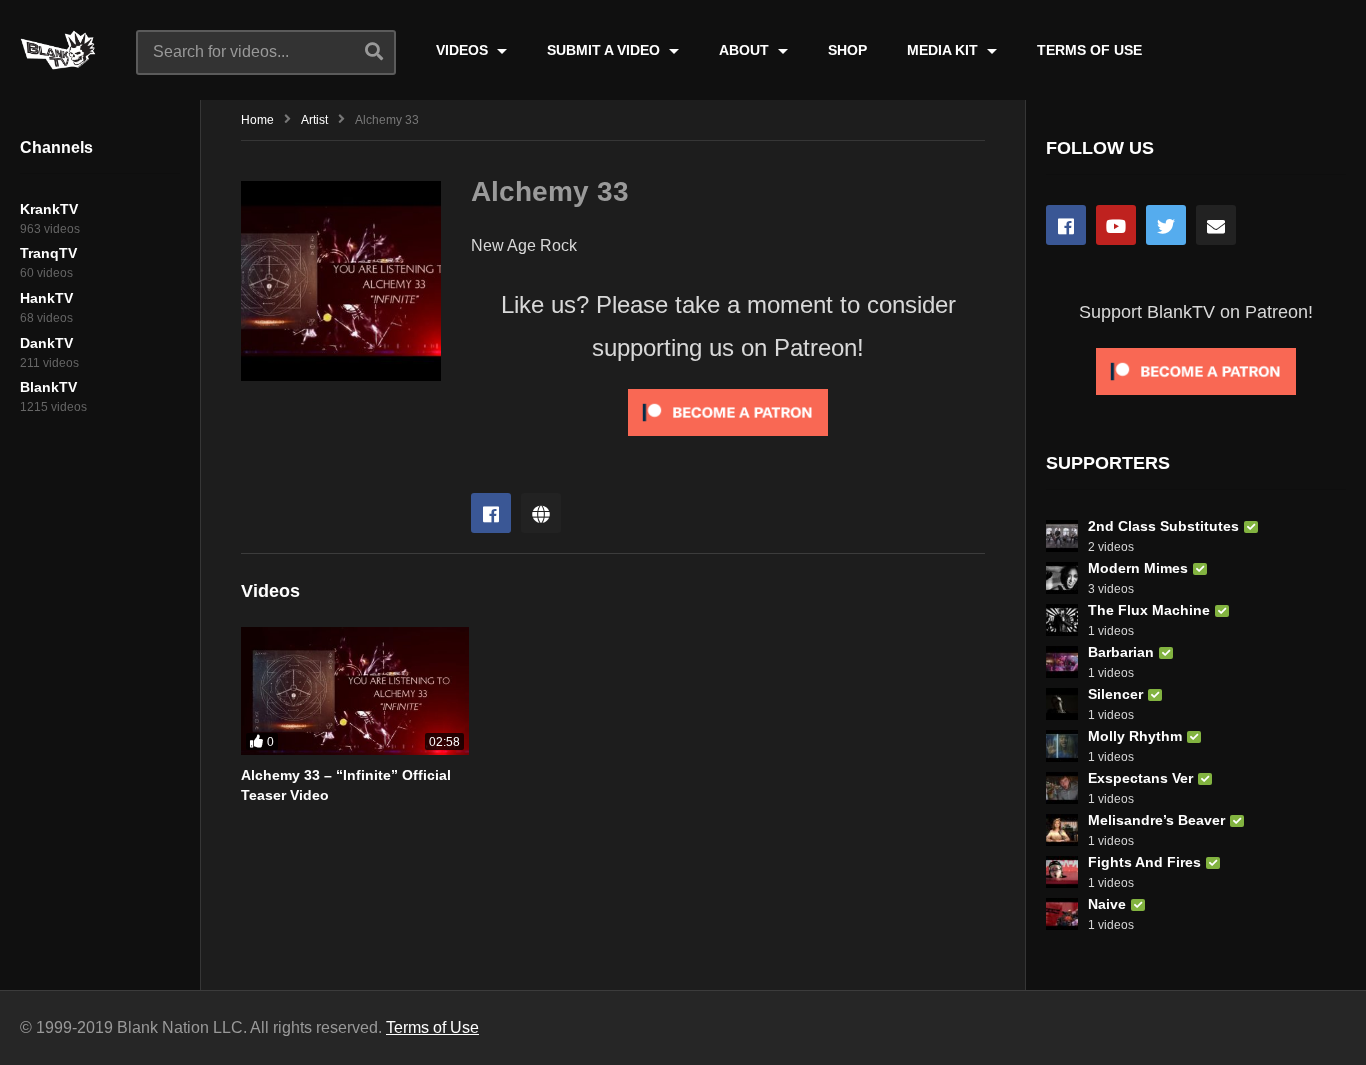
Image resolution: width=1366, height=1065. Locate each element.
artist (314, 120)
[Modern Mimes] (1062, 578)
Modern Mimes (1138, 568)
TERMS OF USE (1089, 50)
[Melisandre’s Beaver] (1062, 830)
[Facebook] (491, 513)
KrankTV (49, 209)
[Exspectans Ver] (1062, 788)
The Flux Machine (1149, 610)
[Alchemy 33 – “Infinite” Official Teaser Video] (355, 691)
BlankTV (48, 387)
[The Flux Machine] (1062, 620)
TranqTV (48, 253)
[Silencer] (1062, 704)
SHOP (847, 50)
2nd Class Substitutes (1163, 526)
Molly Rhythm (1135, 736)
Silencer (1115, 694)
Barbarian (1121, 652)
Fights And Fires (1144, 862)
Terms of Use (432, 1027)
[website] (541, 513)
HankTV (46, 298)
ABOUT (746, 50)
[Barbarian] (1062, 662)
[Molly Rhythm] (1062, 746)
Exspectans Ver (1140, 778)
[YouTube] (1116, 225)
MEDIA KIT (944, 50)
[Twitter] (1166, 225)
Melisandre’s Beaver (1156, 820)
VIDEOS (464, 50)
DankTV (46, 343)
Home (257, 120)
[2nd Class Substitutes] (1062, 536)
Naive (1107, 904)
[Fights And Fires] (1062, 872)
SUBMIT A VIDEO (605, 50)
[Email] (1216, 225)
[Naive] (1062, 914)
